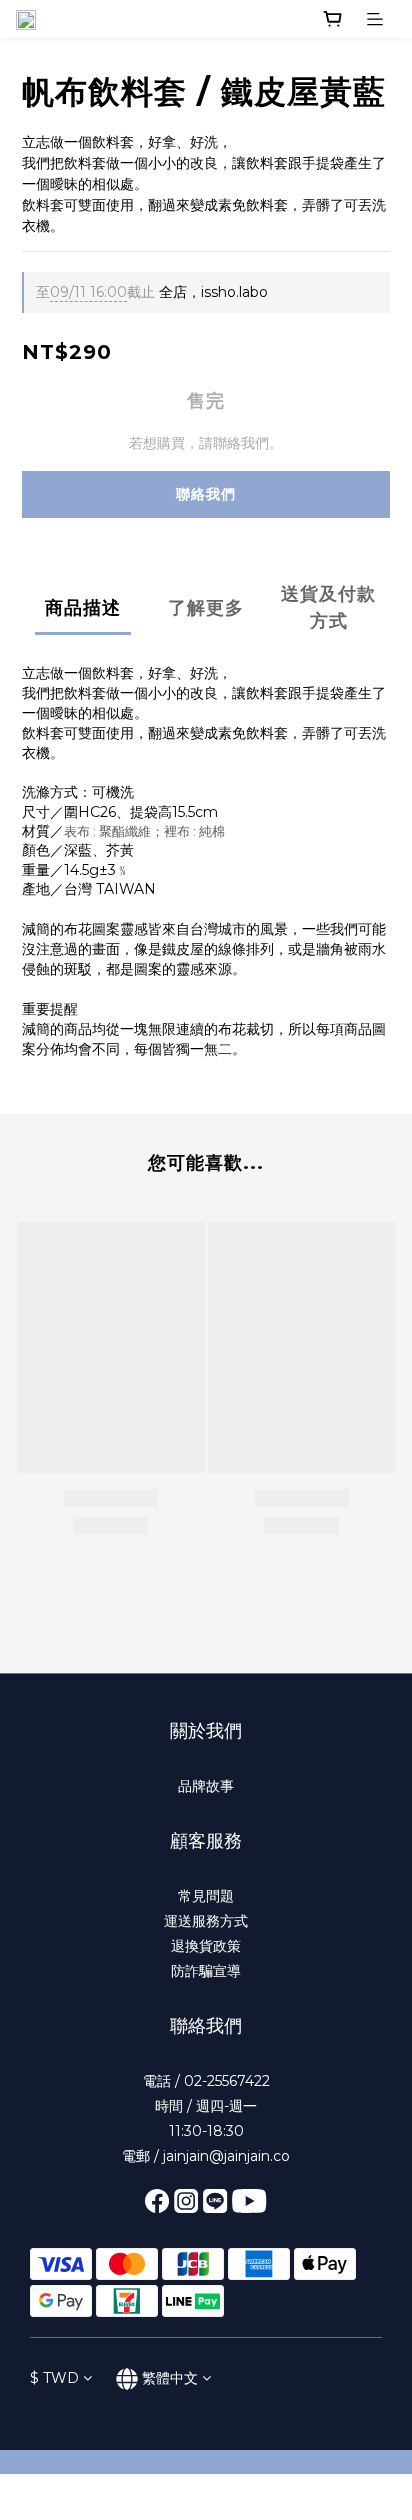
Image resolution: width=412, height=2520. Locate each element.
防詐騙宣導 (206, 1971)
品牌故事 (206, 1786)
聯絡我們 (206, 494)
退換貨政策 (206, 1946)
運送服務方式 (206, 1921)
